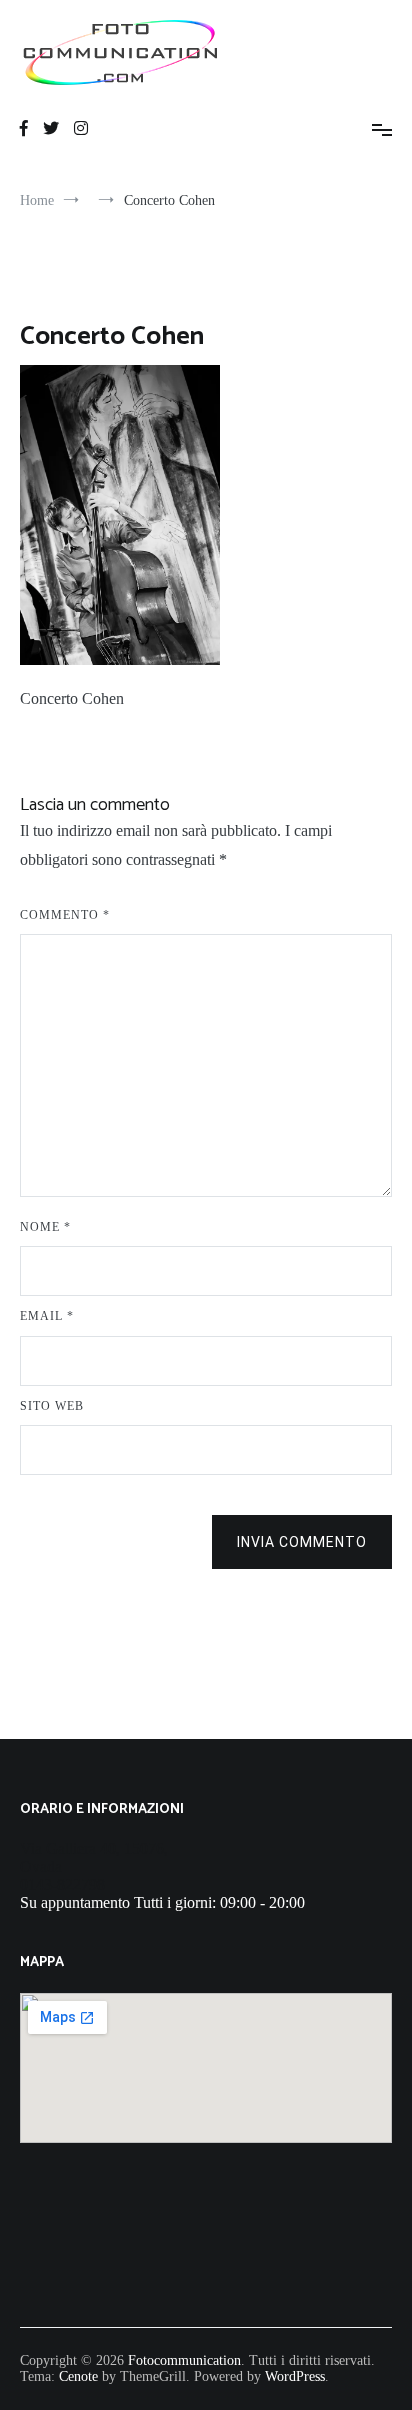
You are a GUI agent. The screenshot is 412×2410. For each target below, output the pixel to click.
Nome (45, 1227)
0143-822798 (62, 1884)
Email (47, 1316)
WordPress (295, 2376)
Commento (65, 915)
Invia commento (302, 1542)
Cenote (78, 2376)
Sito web (52, 1406)
